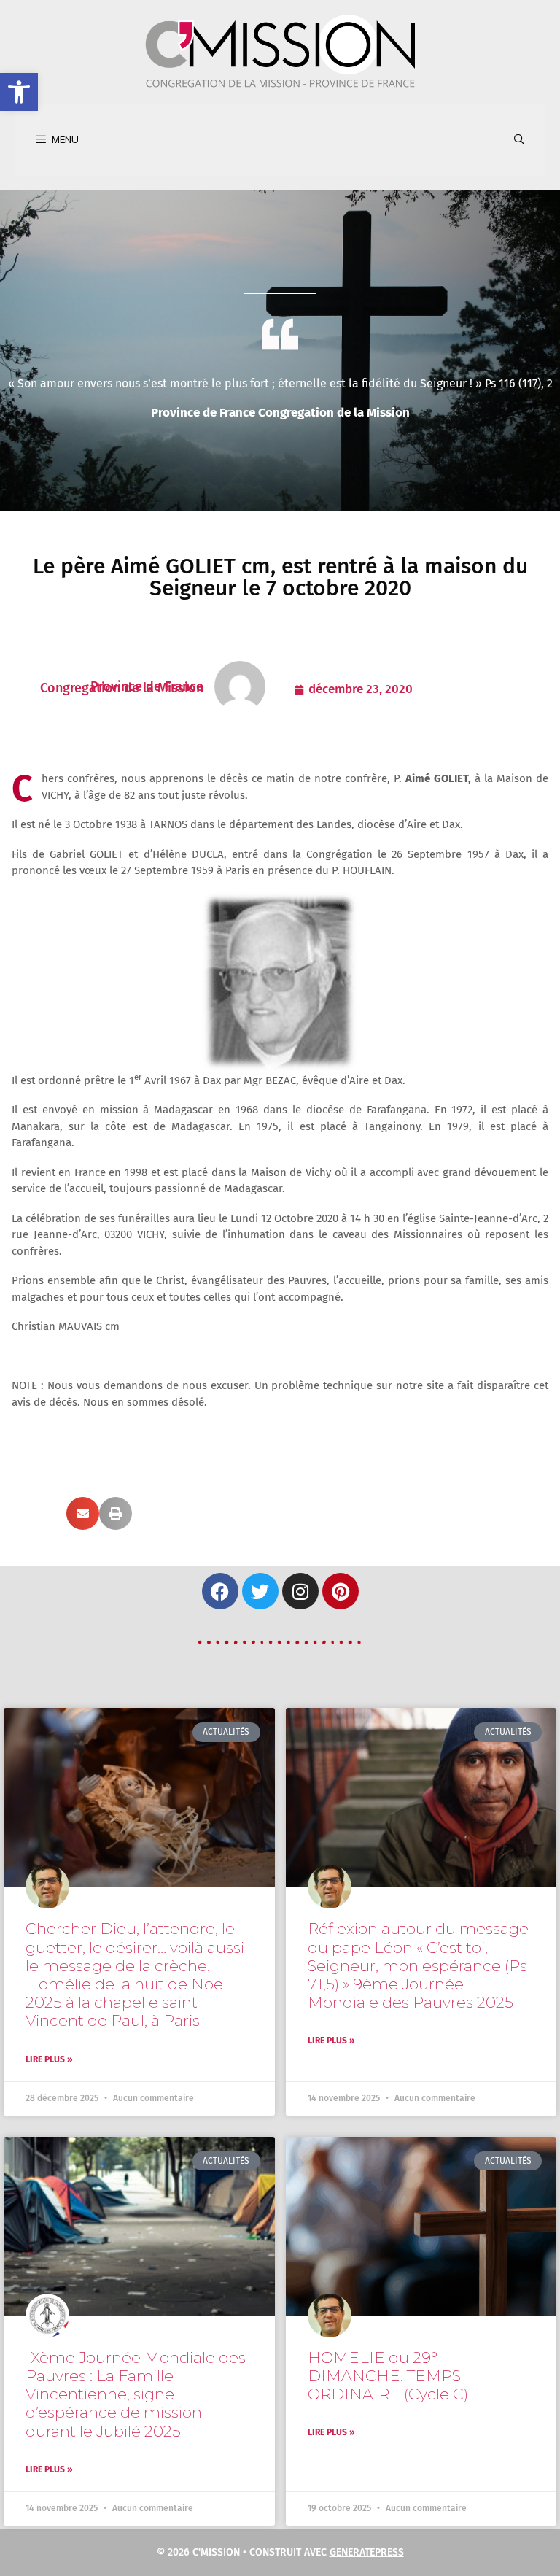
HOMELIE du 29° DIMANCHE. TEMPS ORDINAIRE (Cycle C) (388, 2376)
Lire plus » (49, 2059)
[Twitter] (260, 1591)
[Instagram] (300, 1591)
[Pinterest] (341, 1591)
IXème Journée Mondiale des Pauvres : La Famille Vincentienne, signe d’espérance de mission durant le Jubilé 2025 (136, 2394)
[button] (19, 92)
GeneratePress (367, 2552)
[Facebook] (220, 1591)
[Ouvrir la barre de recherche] (519, 140)
